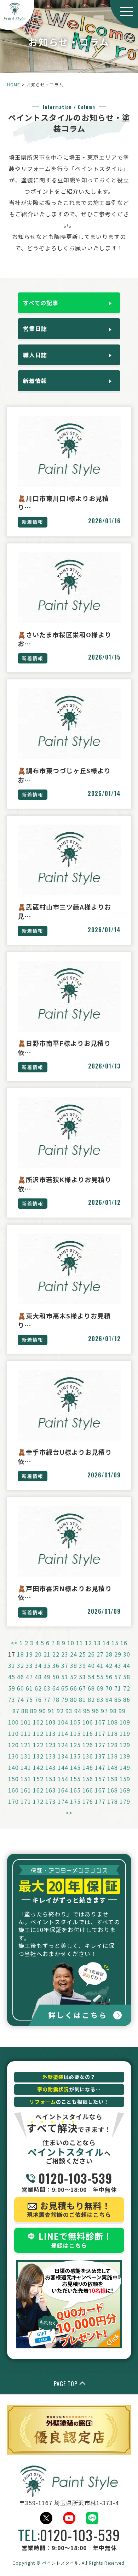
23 (65, 1654)
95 (87, 1711)
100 (13, 1722)
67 (82, 1688)
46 (21, 1677)
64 (56, 1688)
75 (29, 1699)
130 (13, 1756)
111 (26, 1733)
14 (106, 1643)
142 (38, 1767)
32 (21, 1665)
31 (12, 1665)
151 (26, 1779)
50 (56, 1677)
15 (115, 1643)
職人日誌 (35, 355)
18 (21, 1654)
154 (63, 1779)
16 (124, 1643)
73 (12, 1699)
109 (125, 1722)
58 (127, 1677)
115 (75, 1733)
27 (100, 1654)
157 (100, 1779)
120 (13, 1745)
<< (14, 1643)
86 (127, 1699)
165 (75, 1790)
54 (91, 1677)
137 (100, 1756)
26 (91, 1654)
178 (113, 1801)
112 (38, 1733)
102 (38, 1722)
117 (100, 1733)
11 (80, 1643)
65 (65, 1688)
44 (127, 1665)
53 (82, 1677)
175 (75, 1801)
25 (82, 1654)
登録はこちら (75, 2240)
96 (96, 1711)
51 (65, 1677)
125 (75, 1745)
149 (125, 1767)
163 (51, 1790)
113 (51, 1733)
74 (21, 1699)
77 (47, 1699)
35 (47, 1665)
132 (38, 1756)
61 (29, 1688)
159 (125, 1779)
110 (13, 1733)
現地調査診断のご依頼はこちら (69, 2209)
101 (26, 1722)
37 (65, 1665)
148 (113, 1767)
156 (88, 1779)
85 (118, 1699)
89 (34, 1711)
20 (38, 1654)
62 (38, 1688)
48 (38, 1677)
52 (74, 1677)
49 (47, 1677)
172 (38, 1801)
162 (38, 1790)
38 (74, 1665)
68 (91, 1688)
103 (51, 1722)
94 (78, 1711)
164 (63, 1790)
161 (26, 1790)
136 (88, 1756)
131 (26, 1756)
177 (100, 1801)
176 (88, 1801)
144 (63, 1767)
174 (63, 1801)
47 (29, 1677)
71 (118, 1688)
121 (26, 1745)
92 (60, 1711)
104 (63, 1722)
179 (125, 1801)
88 (25, 1711)
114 (63, 1733)
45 (12, 1677)
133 (51, 1756)
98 (113, 1711)
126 (88, 1745)
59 (12, 1688)
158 (113, 1779)
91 (51, 1711)
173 (51, 1801)
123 (51, 1745)
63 (47, 1688)
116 (88, 1733)
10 (71, 1643)
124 (63, 1745)
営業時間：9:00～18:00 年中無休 (69, 2182)
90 (42, 1711)
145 (75, 1767)
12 (88, 1643)
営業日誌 (35, 329)
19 (29, 1654)
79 (65, 1699)
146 (88, 1767)
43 (118, 1665)
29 (118, 1654)
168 (113, 1790)
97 (104, 1711)
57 (118, 1677)
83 (100, 1699)
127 (100, 1745)
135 (75, 1756)
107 (100, 1722)
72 (127, 1688)
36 (56, 1665)
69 (100, 1688)
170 (13, 1801)
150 (13, 1779)
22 (56, 1654)
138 (113, 1756)
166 (88, 1790)
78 (56, 1699)
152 (38, 1779)
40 (91, 1665)
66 (74, 1688)
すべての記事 (41, 303)
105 (75, 1722)
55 (100, 1677)
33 (29, 1665)
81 (82, 1699)
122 (38, 1745)
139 (125, 1756)
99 (122, 1711)
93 (69, 1711)
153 (51, 1779)
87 (16, 1711)
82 (91, 1699)
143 (51, 1767)
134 (63, 1756)
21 (47, 1654)
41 (100, 1665)
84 (109, 1699)
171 (26, 1801)
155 (75, 1779)
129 (125, 1745)
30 (127, 1654)
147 (100, 1767)
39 (82, 1665)
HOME (14, 84)
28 (109, 1654)
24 (74, 1654)
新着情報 (35, 381)
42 (109, 1665)
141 (26, 1767)
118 (113, 1733)
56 (109, 1677)
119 (125, 1733)
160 (13, 1790)
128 (113, 1745)
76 (38, 1699)
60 (21, 1688)
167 (100, 1790)
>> (69, 1813)
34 (38, 1665)
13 (97, 1643)
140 (13, 1767)
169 (125, 1790)
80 (74, 1699)
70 (109, 1688)
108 (113, 1722)
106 (88, 1722)
